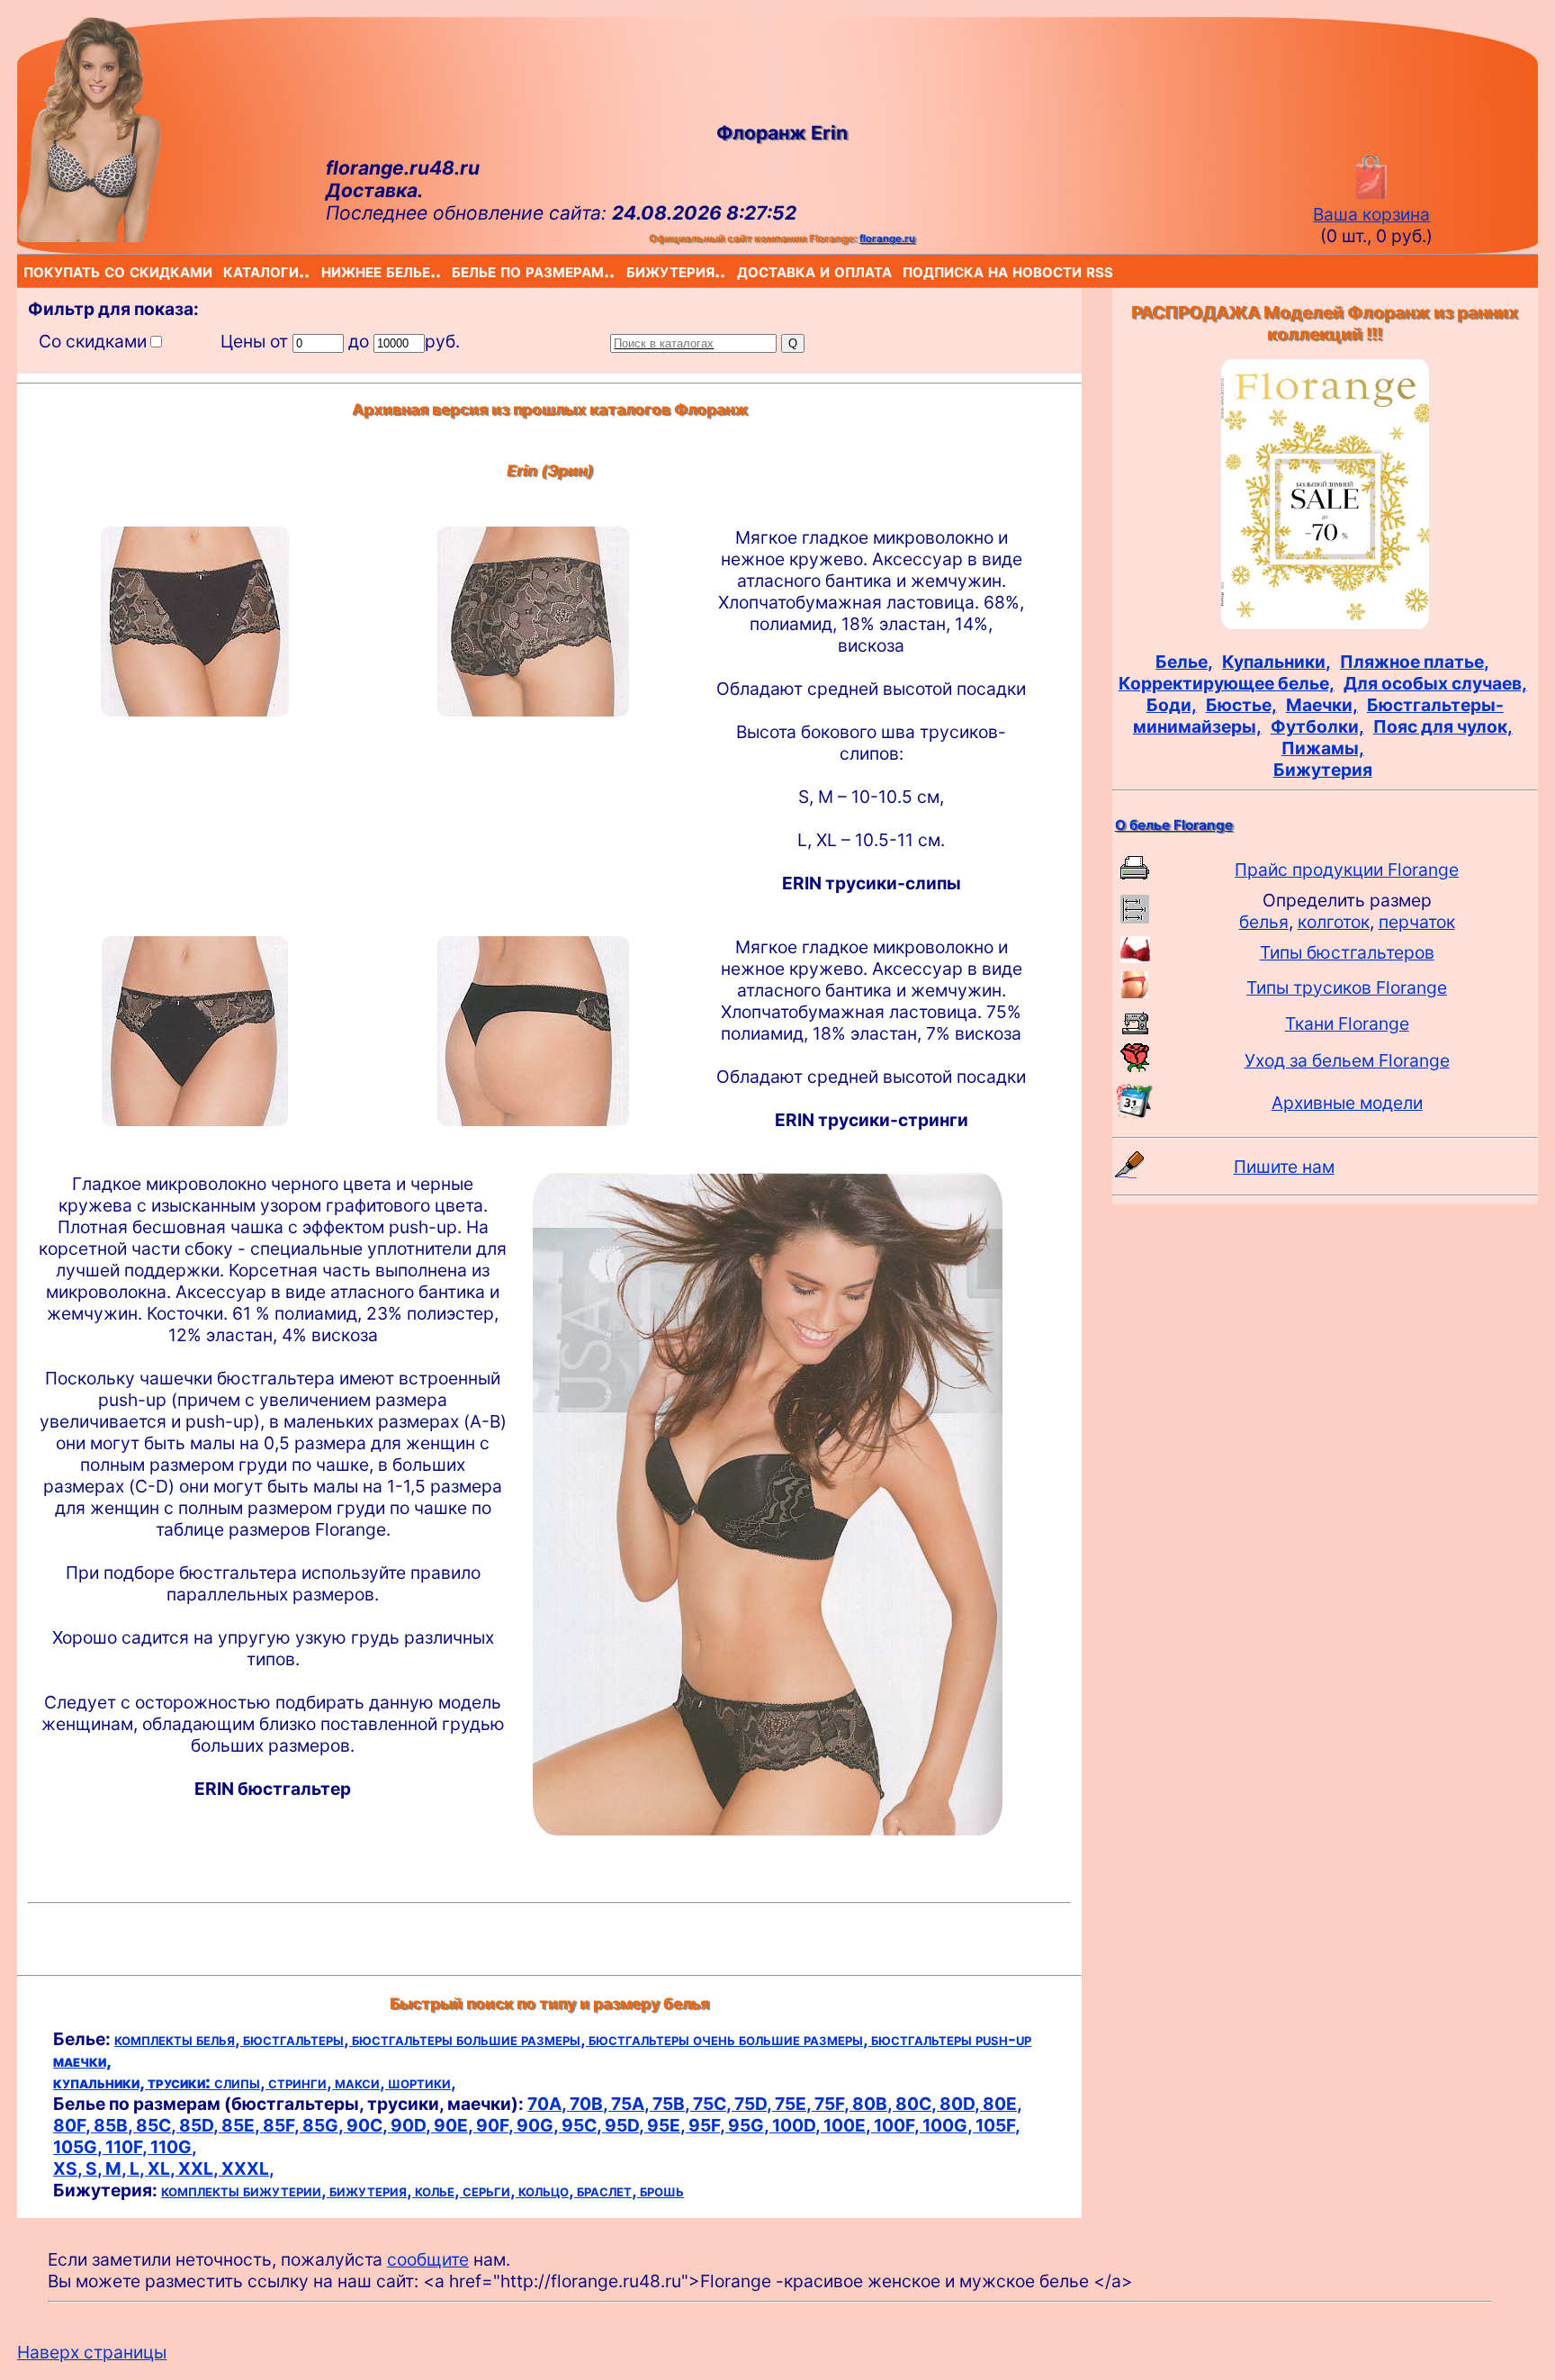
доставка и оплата (741, 270)
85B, (115, 2125)
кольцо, (548, 2190)
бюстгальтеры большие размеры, (470, 2039)
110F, (128, 2147)
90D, (412, 2125)
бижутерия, (372, 2190)
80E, (1002, 2104)
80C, (917, 2104)
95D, (626, 2125)
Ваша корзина (1371, 214)
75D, (755, 2104)
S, (95, 2168)
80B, (874, 2104)
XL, (163, 2168)
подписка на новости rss (907, 270)
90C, (369, 2125)
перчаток (1417, 922)
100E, (849, 2125)
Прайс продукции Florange (1347, 870)
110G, (174, 2147)
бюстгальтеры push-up (951, 2039)
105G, (79, 2147)
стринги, (301, 2082)
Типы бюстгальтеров (1347, 952)
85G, (324, 2125)
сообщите (428, 2259)
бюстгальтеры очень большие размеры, (730, 2039)
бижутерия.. (630, 270)
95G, (750, 2125)
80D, (961, 2104)
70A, (548, 2104)
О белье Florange (1174, 825)
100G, (949, 2125)
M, (117, 2168)
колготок (1334, 922)
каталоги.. (226, 270)
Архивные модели (1347, 1103)
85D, (200, 2125)
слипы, (241, 2082)
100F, (898, 2125)
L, (139, 2168)
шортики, (422, 2082)
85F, (283, 2125)
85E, (242, 2125)
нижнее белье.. (325, 270)
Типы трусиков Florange (1347, 987)
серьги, (490, 2190)
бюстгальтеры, (297, 2039)
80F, (73, 2125)
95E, (668, 2125)
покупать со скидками (27, 270)
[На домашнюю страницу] (89, 236)
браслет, (608, 2190)
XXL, (200, 2168)
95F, (708, 2125)
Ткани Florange (1347, 1023)
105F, (998, 2125)
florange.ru (887, 239)
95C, (583, 2125)
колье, (439, 2190)
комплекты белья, (179, 2039)
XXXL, (248, 2168)
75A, (632, 2104)
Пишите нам (1284, 1167)
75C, (714, 2104)
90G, (539, 2125)
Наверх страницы (92, 2352)
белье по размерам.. (455, 270)
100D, (798, 2125)
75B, (673, 2104)
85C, (157, 2125)
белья (1264, 922)
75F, (833, 2104)
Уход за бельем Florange (1347, 1060)
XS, (69, 2168)
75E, (795, 2104)
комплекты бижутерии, (245, 2190)
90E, (455, 2125)
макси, (361, 2082)
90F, (496, 2125)
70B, (590, 2104)
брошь (662, 2190)
